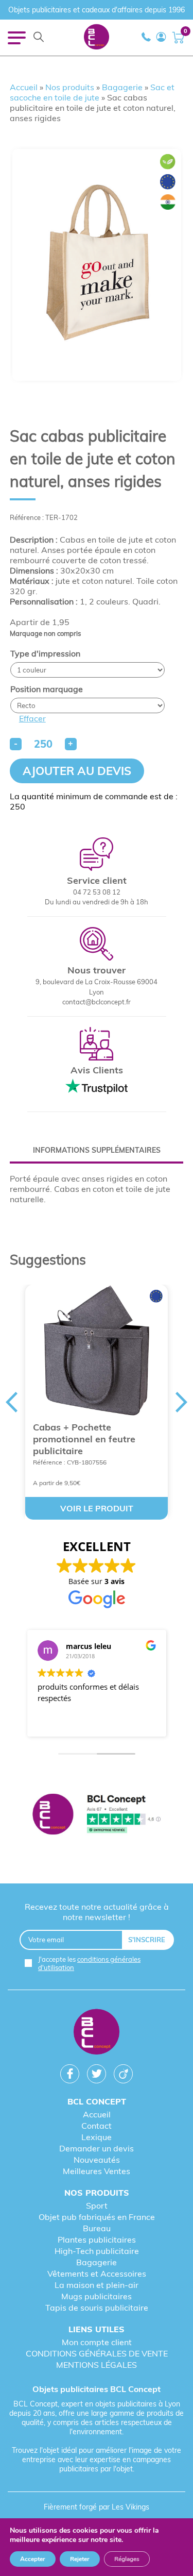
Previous (11, 1402)
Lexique (97, 2137)
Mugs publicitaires (97, 2296)
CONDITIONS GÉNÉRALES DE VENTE (97, 2353)
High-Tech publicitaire (97, 2251)
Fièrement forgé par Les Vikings (97, 2507)
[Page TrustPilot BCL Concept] (97, 1815)
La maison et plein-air (97, 2285)
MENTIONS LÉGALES (97, 2365)
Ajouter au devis (77, 771)
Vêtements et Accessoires (97, 2274)
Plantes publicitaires (97, 2240)
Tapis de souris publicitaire (97, 2308)
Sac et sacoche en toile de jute (92, 92)
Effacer (32, 718)
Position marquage (47, 689)
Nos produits (70, 87)
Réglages (127, 2559)
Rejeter (80, 2559)
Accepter (33, 2559)
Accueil (24, 87)
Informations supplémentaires (97, 1150)
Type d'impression (45, 653)
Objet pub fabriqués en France (97, 2217)
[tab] (97, 1150)
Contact (97, 2126)
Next (182, 1402)
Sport (97, 2205)
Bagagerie (122, 87)
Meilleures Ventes (97, 2171)
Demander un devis (97, 2148)
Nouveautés (97, 2160)
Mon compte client (97, 2342)
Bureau (97, 2228)
